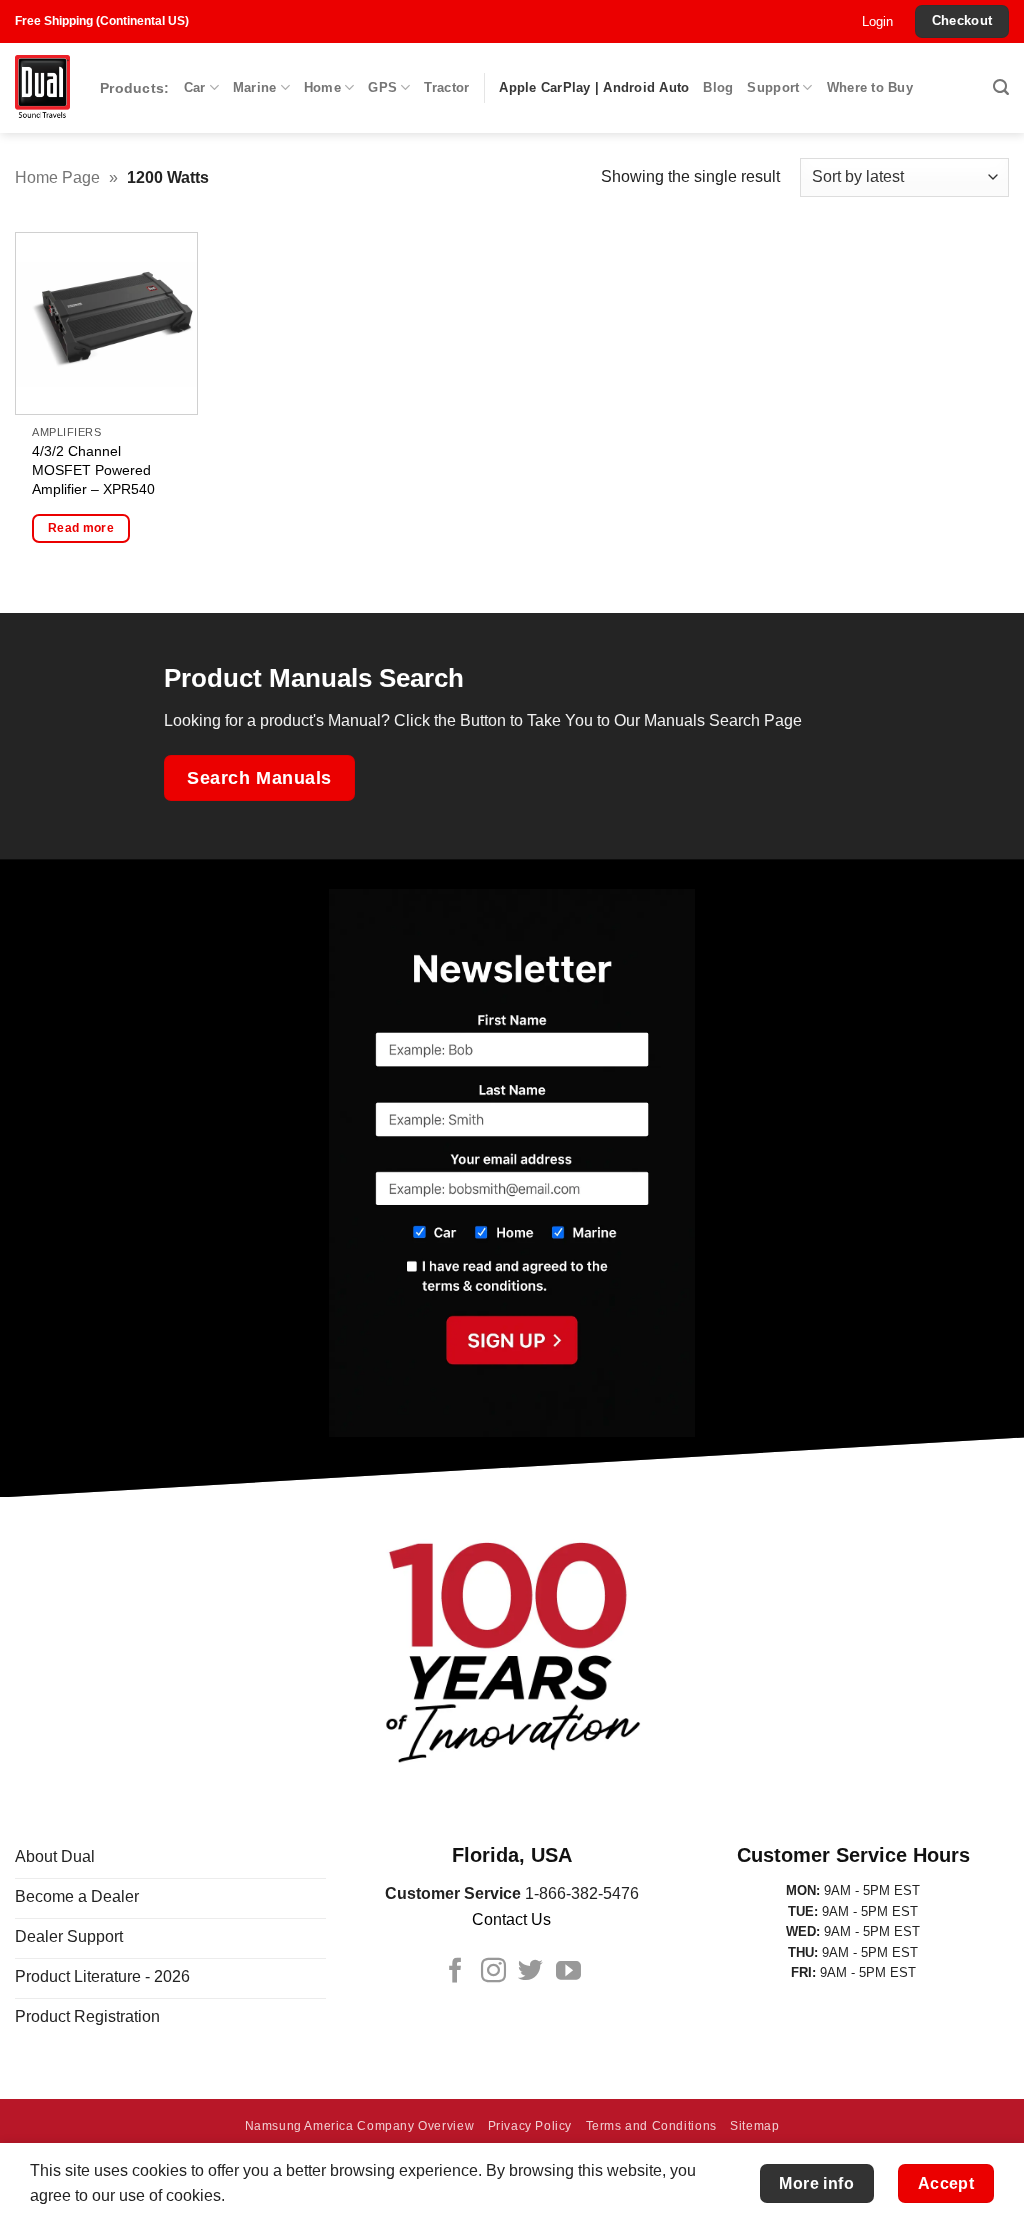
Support (773, 87)
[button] (877, 22)
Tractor (446, 87)
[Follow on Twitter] (530, 1972)
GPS (382, 87)
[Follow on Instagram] (493, 1972)
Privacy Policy (530, 2126)
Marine (255, 87)
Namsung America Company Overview (360, 2126)
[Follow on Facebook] (455, 1972)
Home (322, 87)
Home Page (57, 177)
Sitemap (754, 2126)
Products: (135, 88)
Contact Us (511, 1919)
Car (195, 87)
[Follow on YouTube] (568, 1972)
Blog (718, 87)
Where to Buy (870, 87)
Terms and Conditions (651, 2126)
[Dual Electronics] (42, 88)
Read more (81, 528)
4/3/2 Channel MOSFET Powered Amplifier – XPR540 (93, 469)
